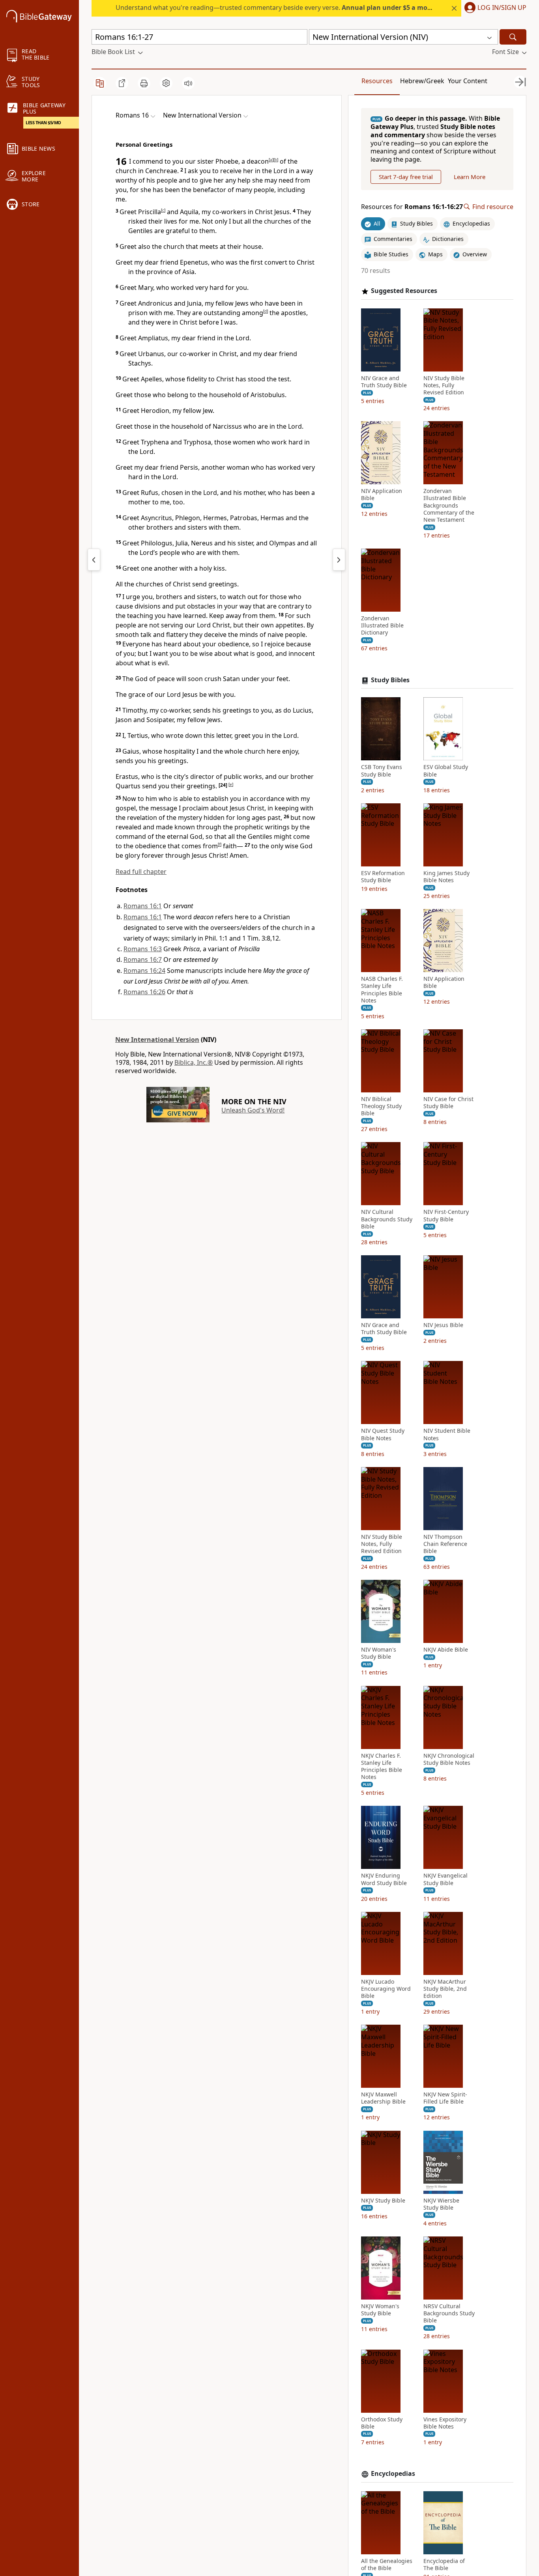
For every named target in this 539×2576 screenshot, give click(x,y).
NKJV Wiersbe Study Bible (441, 2204)
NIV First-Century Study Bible (446, 1215)
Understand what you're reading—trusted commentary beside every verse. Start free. (294, 7)
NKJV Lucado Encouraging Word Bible (386, 1989)
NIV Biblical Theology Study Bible (381, 1106)
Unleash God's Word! (253, 1110)
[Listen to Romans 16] (188, 83)
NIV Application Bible (382, 495)
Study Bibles (390, 680)
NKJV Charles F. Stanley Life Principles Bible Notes (382, 1767)
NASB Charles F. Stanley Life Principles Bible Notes (382, 990)
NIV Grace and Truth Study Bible (384, 382)
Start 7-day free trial (406, 177)
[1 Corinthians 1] (339, 560)
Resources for (412, 207)
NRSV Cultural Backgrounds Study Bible (449, 2313)
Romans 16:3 (143, 949)
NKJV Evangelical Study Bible (445, 1879)
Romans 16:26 (144, 992)
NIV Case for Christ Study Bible (448, 1103)
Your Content (468, 81)
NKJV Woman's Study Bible (380, 2310)
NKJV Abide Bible (446, 1650)
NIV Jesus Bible (443, 1325)
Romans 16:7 (143, 959)
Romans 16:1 (143, 906)
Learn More (470, 177)
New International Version (157, 1040)
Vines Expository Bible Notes (445, 2423)
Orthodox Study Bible (382, 2423)
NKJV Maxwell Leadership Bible (383, 2098)
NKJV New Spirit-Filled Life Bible (445, 2098)
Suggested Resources (404, 291)
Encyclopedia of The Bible (444, 2565)
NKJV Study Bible (383, 2201)
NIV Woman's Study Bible (379, 1653)
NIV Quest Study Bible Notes (383, 1434)
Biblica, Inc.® (194, 1062)
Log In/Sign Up (502, 8)
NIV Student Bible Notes (447, 1434)
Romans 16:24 (144, 971)
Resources (377, 81)
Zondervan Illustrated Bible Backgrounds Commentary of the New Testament (449, 505)
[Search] (513, 37)
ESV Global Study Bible (446, 771)
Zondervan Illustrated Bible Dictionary (382, 625)
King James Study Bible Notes (446, 877)
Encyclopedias (393, 2474)
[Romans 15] (94, 560)
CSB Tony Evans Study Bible (382, 771)
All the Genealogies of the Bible (387, 2565)
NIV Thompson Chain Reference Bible (445, 1544)
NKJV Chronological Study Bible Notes (449, 1759)
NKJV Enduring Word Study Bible (384, 1879)
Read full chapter (141, 872)
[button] (494, 8)
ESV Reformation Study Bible (383, 877)
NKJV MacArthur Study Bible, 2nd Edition (445, 1989)
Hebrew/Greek (422, 81)
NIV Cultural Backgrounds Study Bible (387, 1219)
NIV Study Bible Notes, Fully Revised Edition (444, 385)
